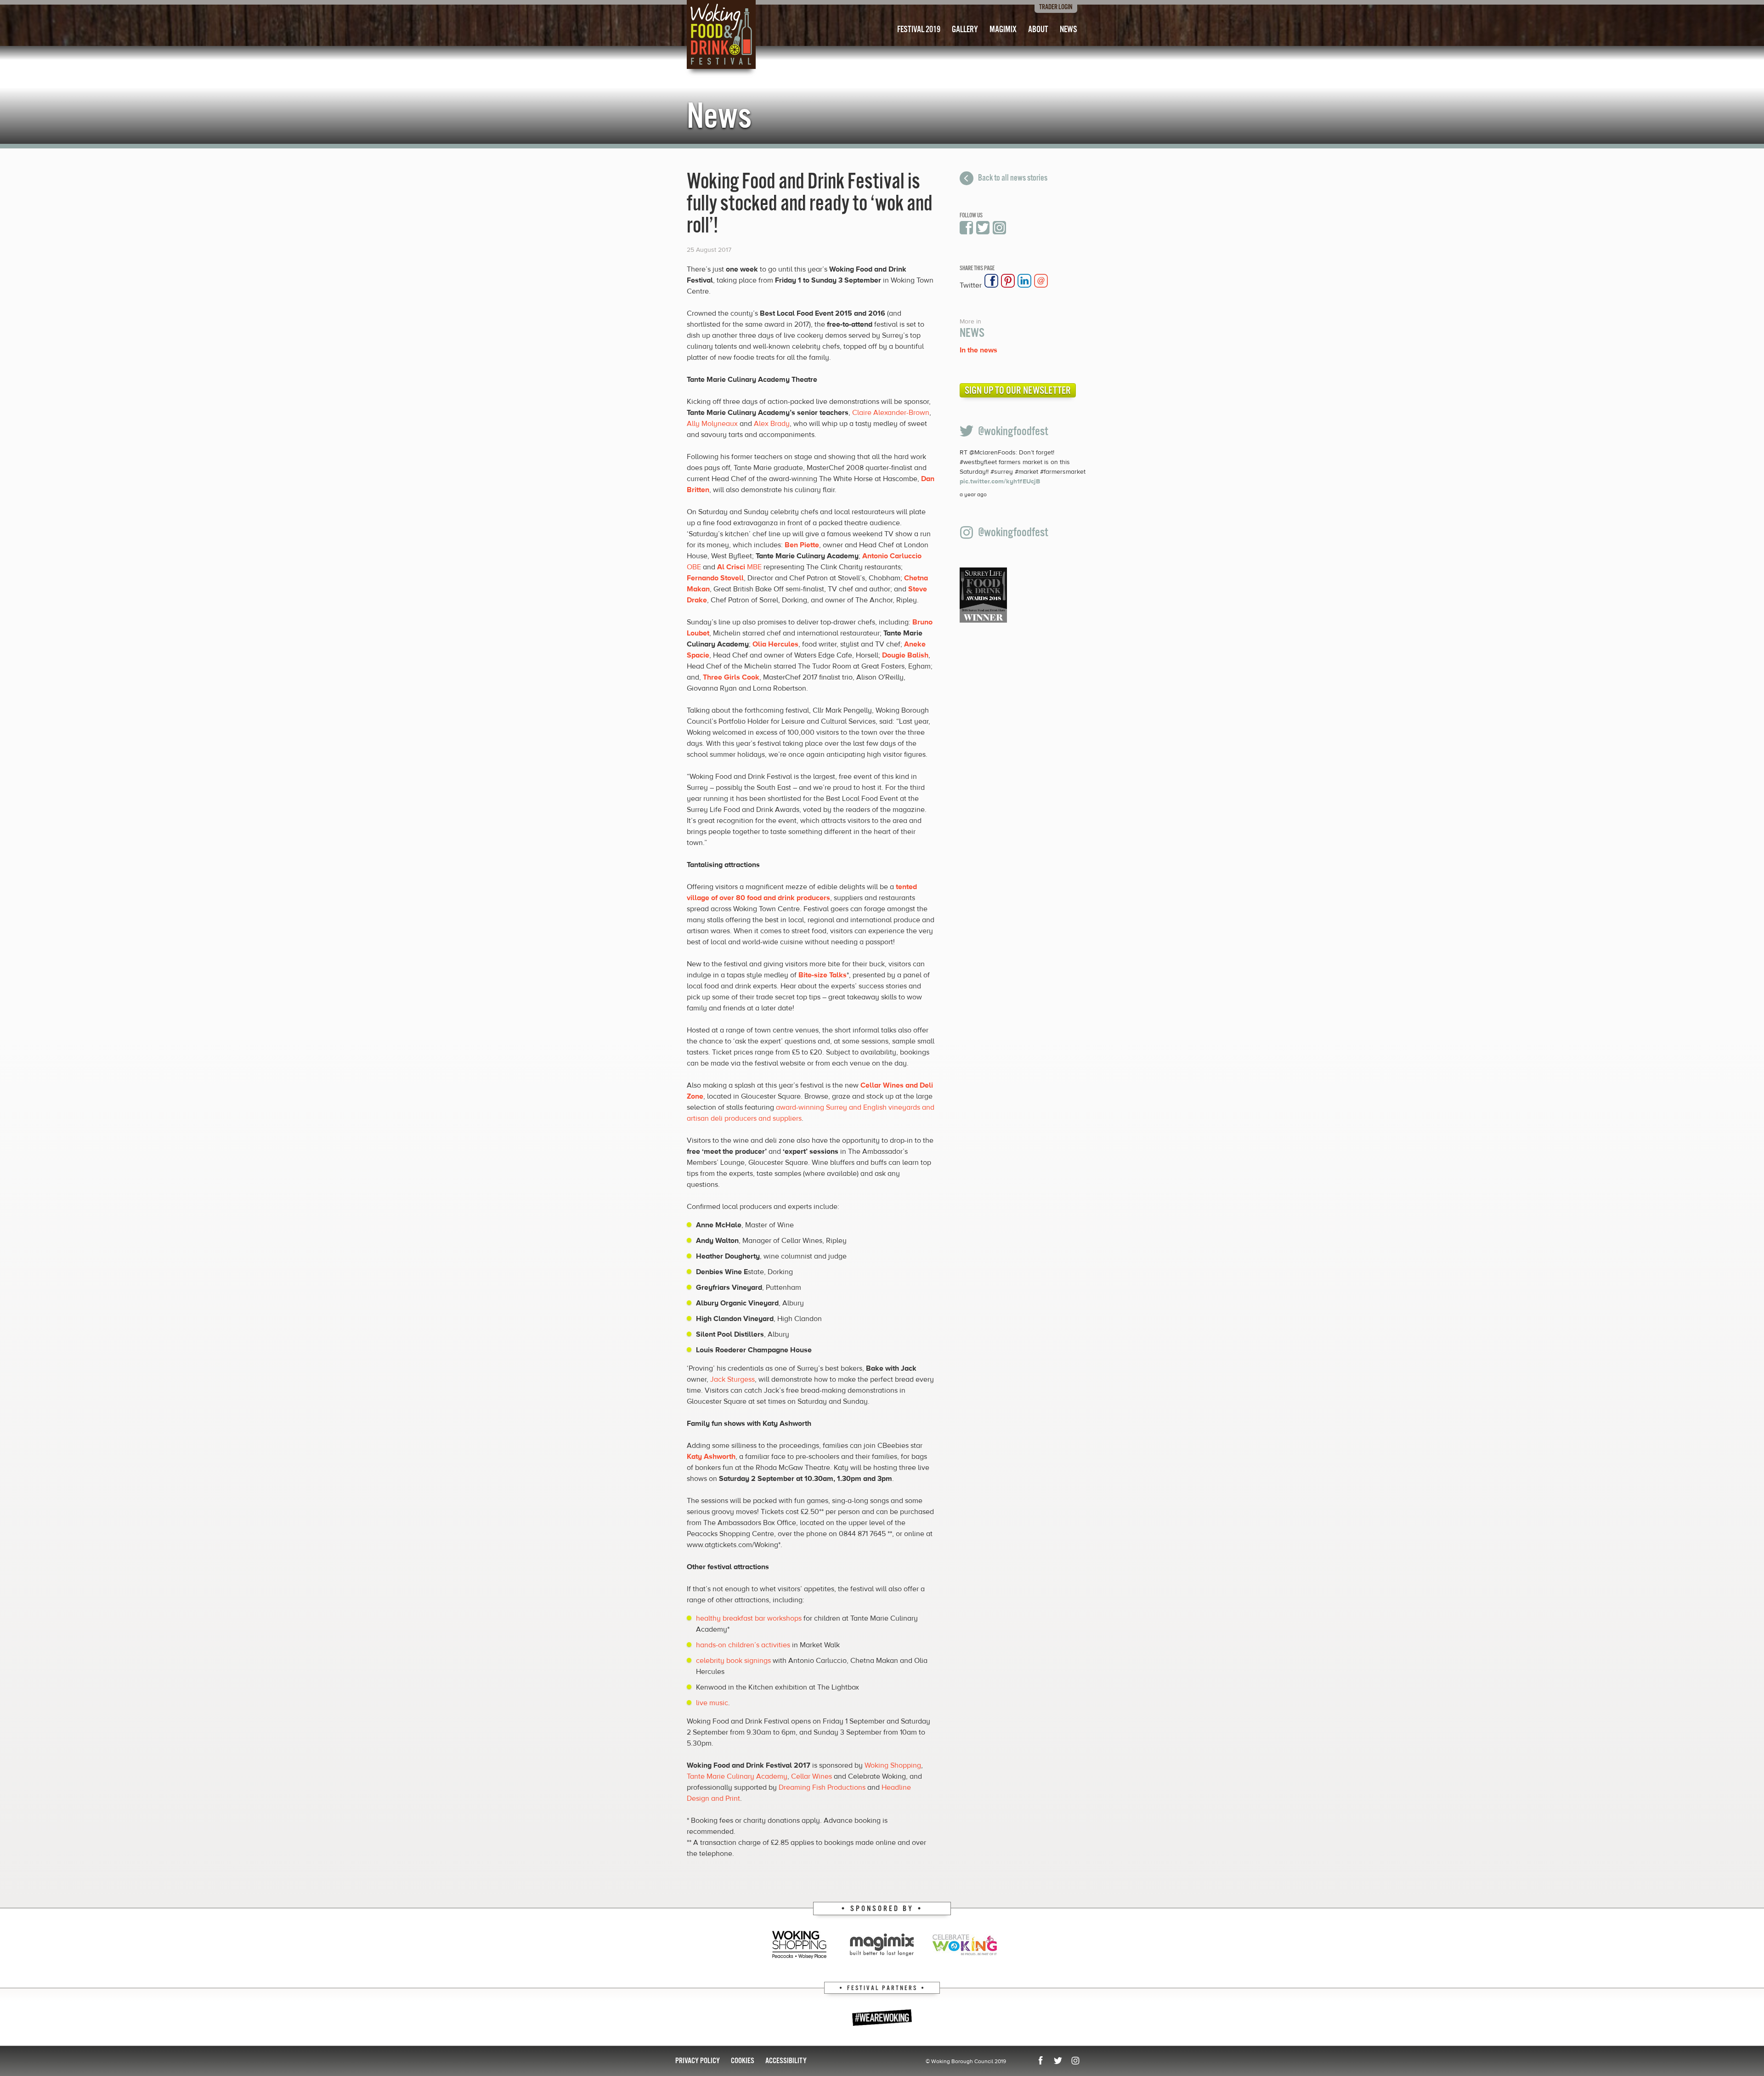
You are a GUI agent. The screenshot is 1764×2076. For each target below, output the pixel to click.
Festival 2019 (919, 30)
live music (712, 1703)
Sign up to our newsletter (1018, 391)
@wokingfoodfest (1013, 432)
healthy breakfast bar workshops (749, 1618)
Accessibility (786, 2061)
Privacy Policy (698, 2061)
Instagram (1000, 228)
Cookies (743, 2061)
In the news (978, 350)
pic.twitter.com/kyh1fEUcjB (1000, 482)
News (1069, 30)
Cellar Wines (811, 1776)
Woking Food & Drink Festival (721, 34)
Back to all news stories (1013, 178)
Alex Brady (772, 424)
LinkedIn (1024, 281)
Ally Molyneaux (712, 424)
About (1038, 30)
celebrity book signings (733, 1661)
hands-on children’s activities (743, 1645)
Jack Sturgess (732, 1379)
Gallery (965, 30)
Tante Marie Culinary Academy (737, 1776)
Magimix (1003, 30)
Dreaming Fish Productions (822, 1787)
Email (1041, 281)
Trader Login (1056, 7)
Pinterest (1008, 281)
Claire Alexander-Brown (891, 413)
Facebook (967, 228)
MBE (739, 567)
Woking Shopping (893, 1765)
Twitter (983, 228)
